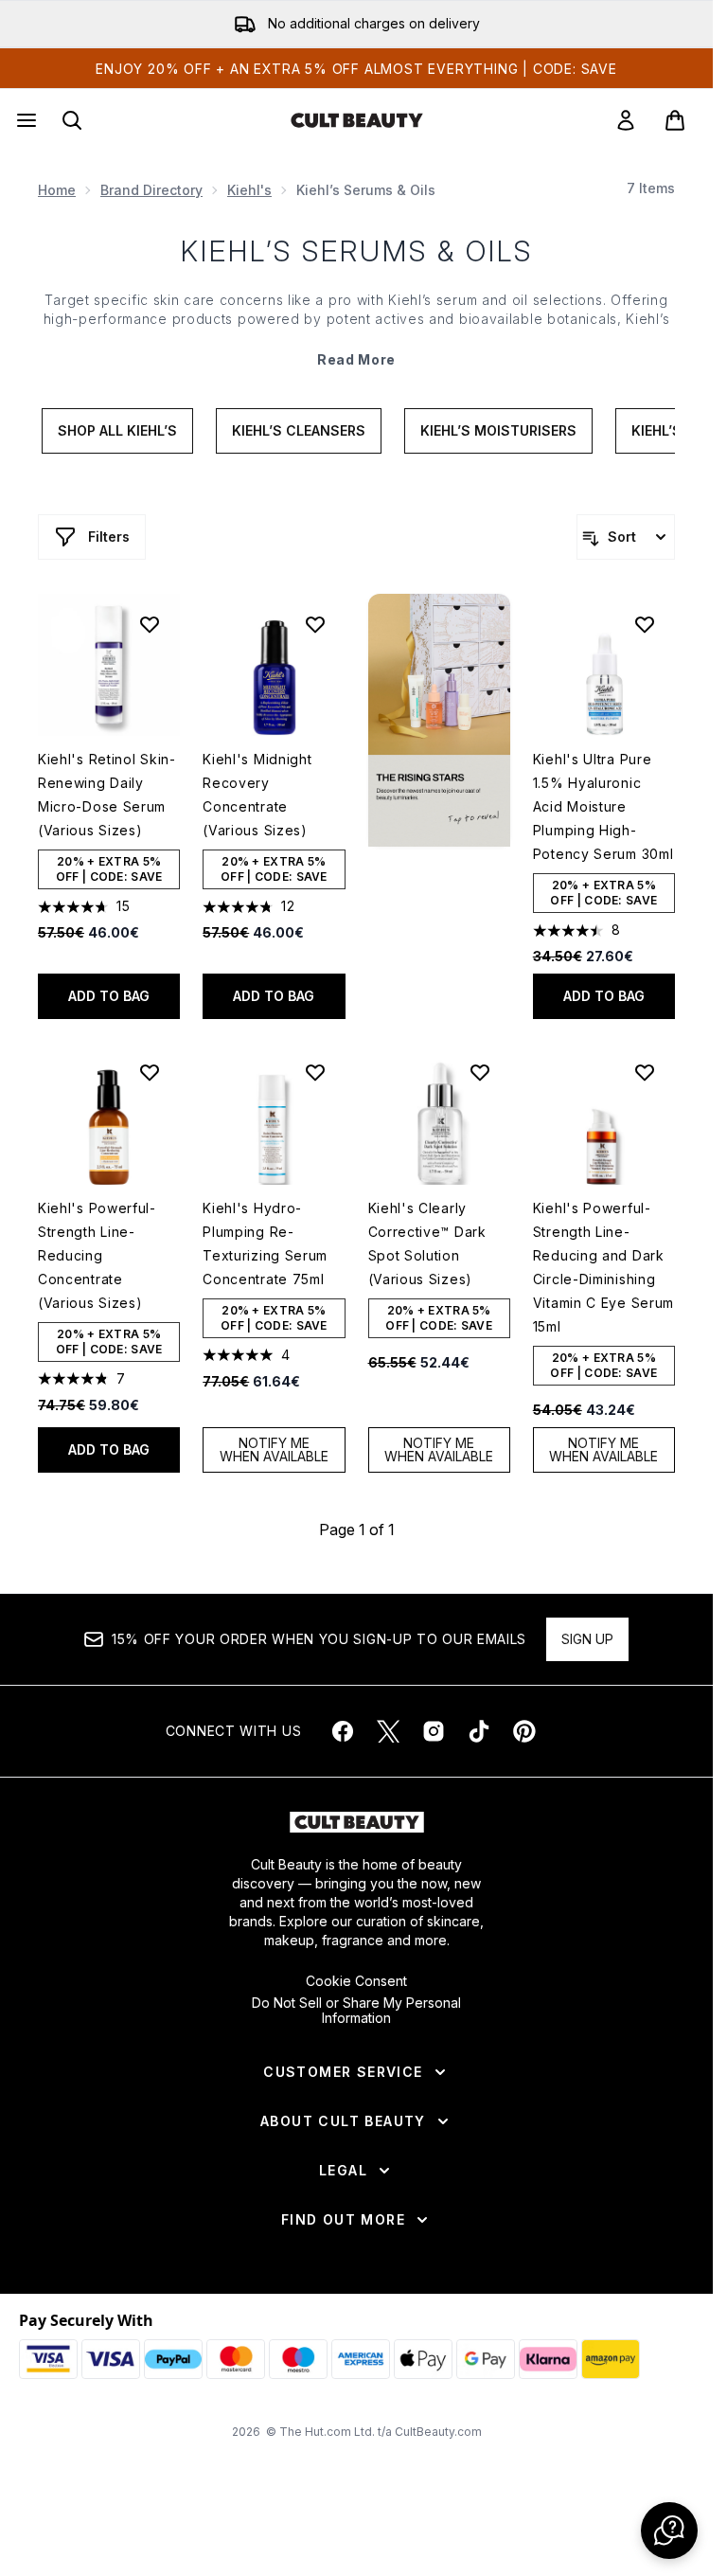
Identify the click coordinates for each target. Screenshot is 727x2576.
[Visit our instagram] (434, 1731)
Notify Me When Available (274, 1449)
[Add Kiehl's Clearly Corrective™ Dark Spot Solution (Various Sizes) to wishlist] (480, 1072)
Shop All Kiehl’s (117, 430)
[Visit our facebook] (343, 1731)
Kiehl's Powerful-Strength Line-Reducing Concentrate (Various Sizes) (97, 1255)
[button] (439, 720)
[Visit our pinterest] (524, 1731)
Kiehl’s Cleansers (299, 430)
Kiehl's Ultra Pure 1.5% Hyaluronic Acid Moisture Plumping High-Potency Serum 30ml (603, 806)
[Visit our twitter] (388, 1731)
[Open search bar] (72, 120)
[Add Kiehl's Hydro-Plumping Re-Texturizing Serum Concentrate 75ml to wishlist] (315, 1072)
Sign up (587, 1639)
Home (57, 190)
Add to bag (109, 996)
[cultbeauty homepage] (357, 120)
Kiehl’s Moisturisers (498, 430)
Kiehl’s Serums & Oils (357, 251)
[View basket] (675, 120)
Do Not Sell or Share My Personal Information (356, 2011)
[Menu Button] (25, 120)
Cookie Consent (356, 1981)
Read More (356, 359)
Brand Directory (151, 190)
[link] (626, 120)
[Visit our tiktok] (479, 1731)
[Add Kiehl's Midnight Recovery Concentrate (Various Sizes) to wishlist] (315, 624)
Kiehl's (249, 190)
